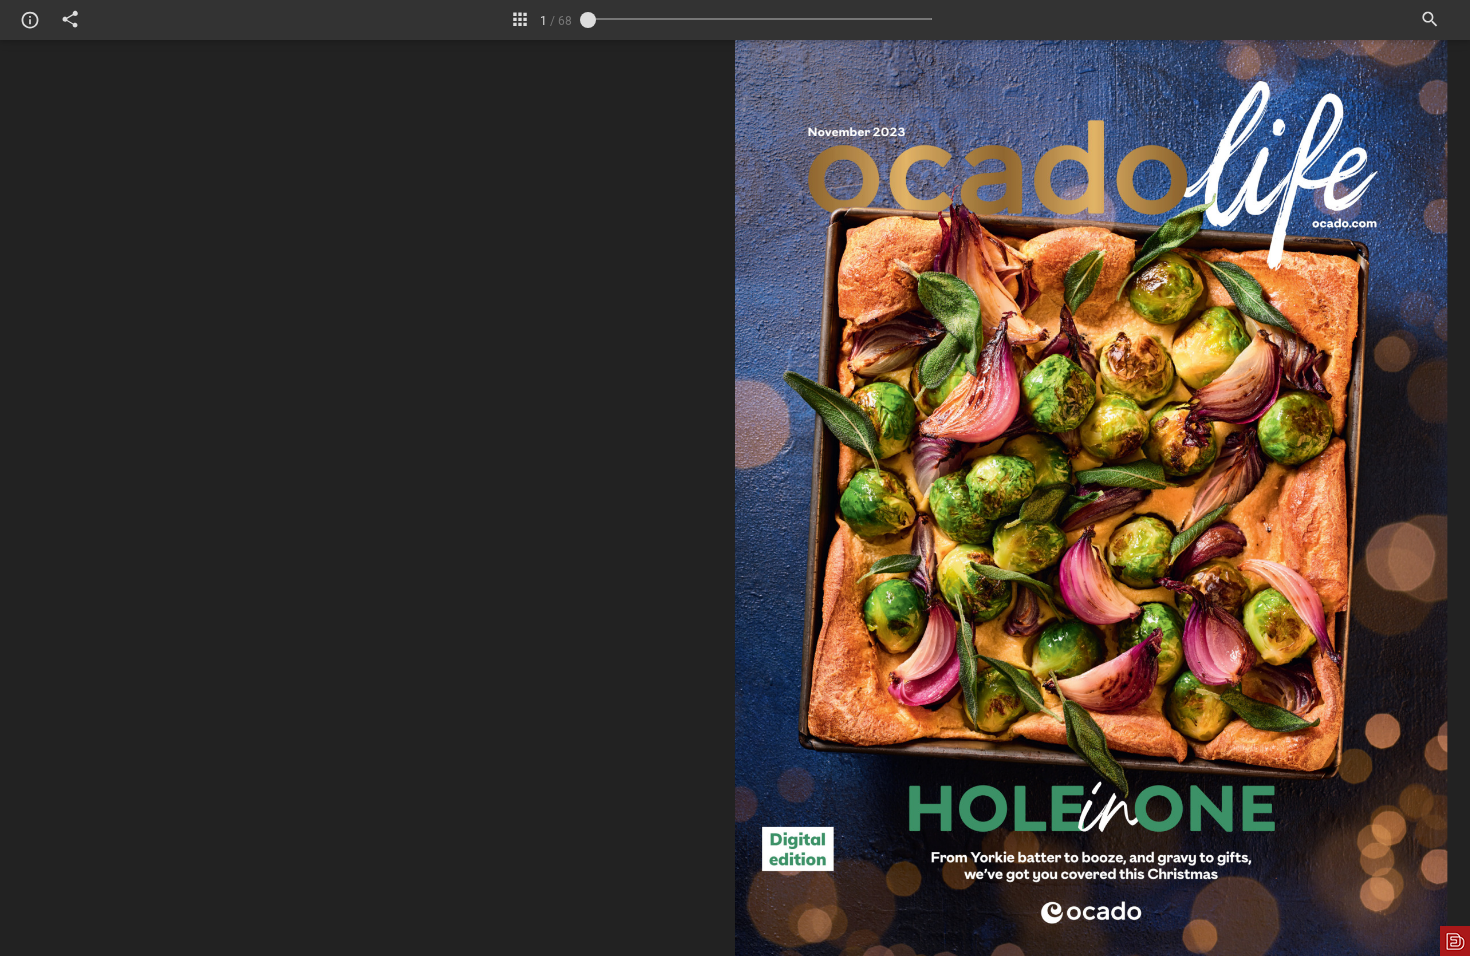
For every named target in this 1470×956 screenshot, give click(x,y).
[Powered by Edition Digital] (1455, 941)
